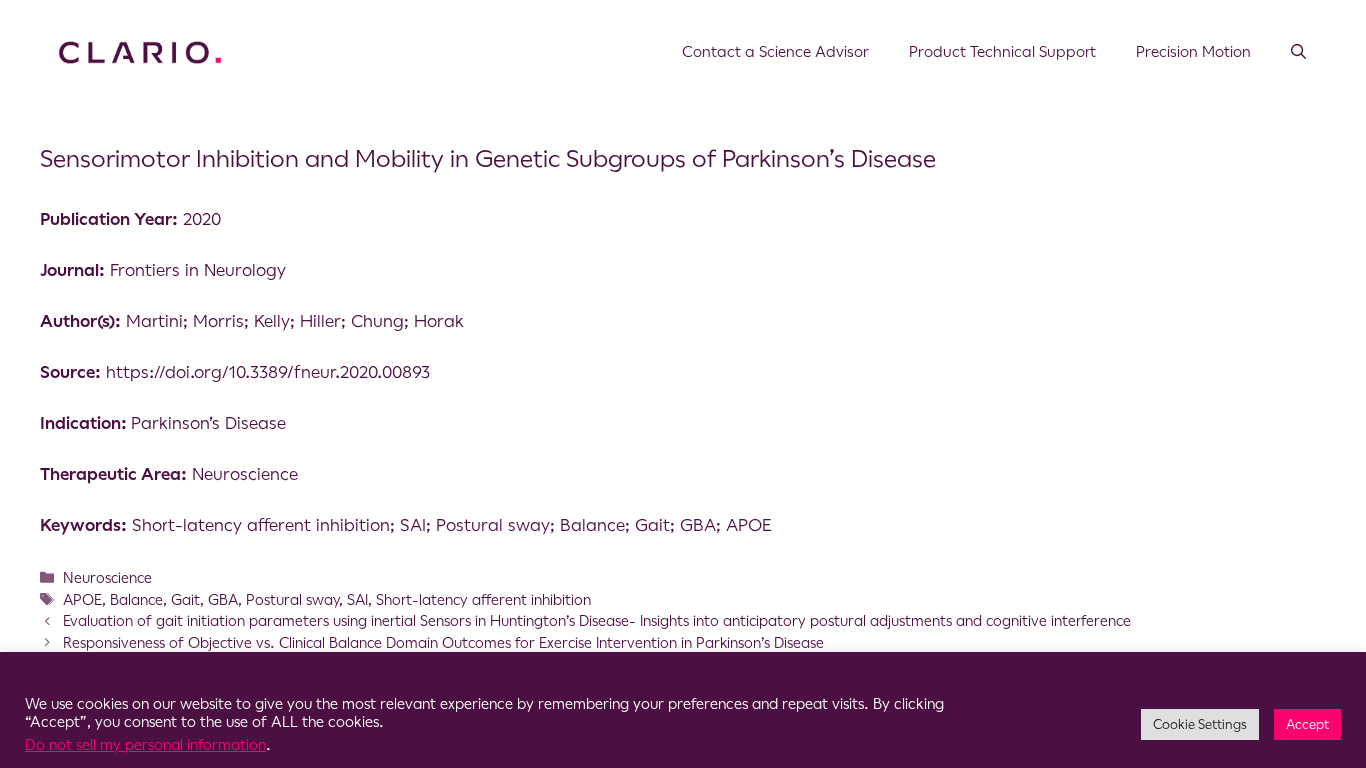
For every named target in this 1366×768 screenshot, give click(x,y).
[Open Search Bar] (1298, 52)
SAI (357, 600)
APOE (82, 600)
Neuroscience (107, 578)
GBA (223, 600)
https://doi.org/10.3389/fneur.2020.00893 (268, 372)
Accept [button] (1307, 724)
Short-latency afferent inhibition (483, 600)
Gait (185, 600)
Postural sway (292, 600)
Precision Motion (1193, 51)
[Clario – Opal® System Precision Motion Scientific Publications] (140, 51)
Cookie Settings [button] (1200, 724)
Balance (136, 600)
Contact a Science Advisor (775, 51)
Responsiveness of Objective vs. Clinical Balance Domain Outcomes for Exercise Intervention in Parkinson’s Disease (443, 643)
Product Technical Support (1002, 51)
